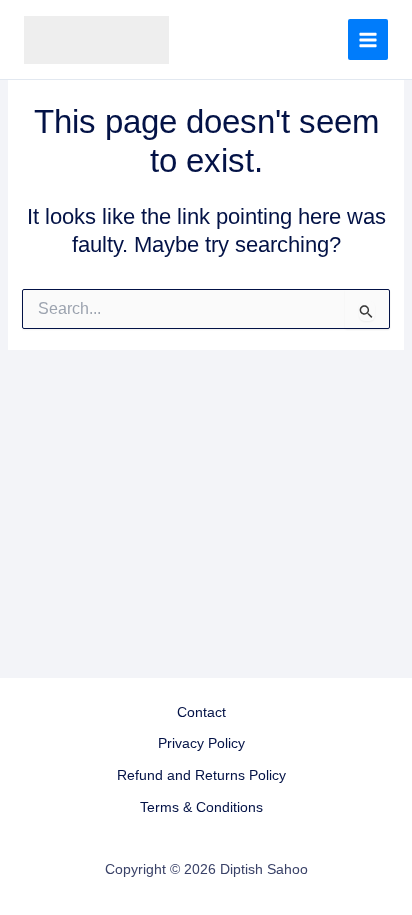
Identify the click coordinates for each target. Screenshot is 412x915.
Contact (201, 712)
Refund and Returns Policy (201, 775)
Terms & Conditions (201, 807)
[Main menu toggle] (368, 39)
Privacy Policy (201, 743)
